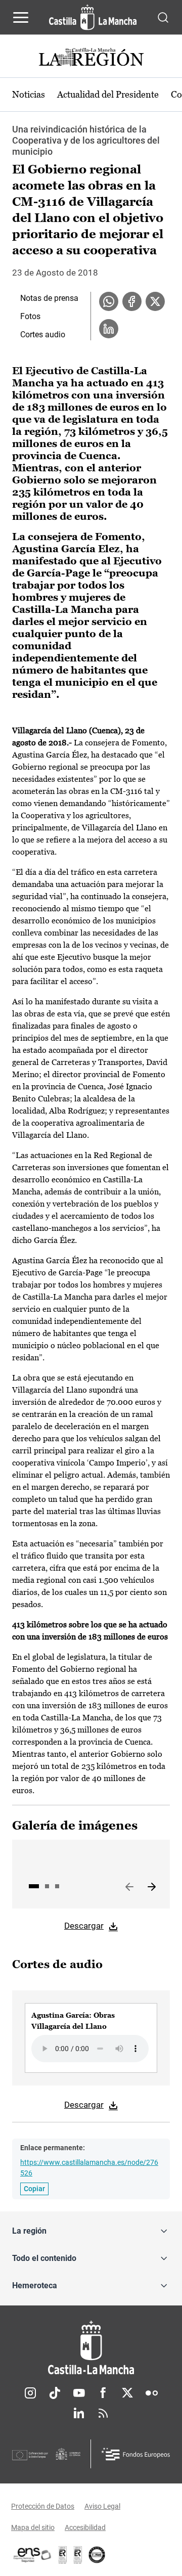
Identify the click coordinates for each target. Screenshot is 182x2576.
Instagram (30, 2393)
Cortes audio (43, 335)
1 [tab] (34, 1886)
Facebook (103, 2393)
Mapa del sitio (33, 2527)
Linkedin (79, 2413)
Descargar (84, 1926)
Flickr (152, 2393)
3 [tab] (57, 1886)
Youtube (79, 2393)
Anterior (129, 1887)
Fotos (30, 316)
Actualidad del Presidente (108, 94)
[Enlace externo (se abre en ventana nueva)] (78, 2555)
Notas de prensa (49, 298)
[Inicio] (91, 2348)
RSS (103, 2413)
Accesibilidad (85, 2527)
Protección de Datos (43, 2506)
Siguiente (152, 1887)
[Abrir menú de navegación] (21, 17)
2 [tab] (47, 1886)
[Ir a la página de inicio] (93, 17)
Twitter (127, 2393)
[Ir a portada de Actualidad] (91, 58)
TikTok (55, 2393)
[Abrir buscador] (163, 17)
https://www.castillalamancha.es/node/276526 (89, 2168)
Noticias (29, 94)
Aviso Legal (102, 2506)
